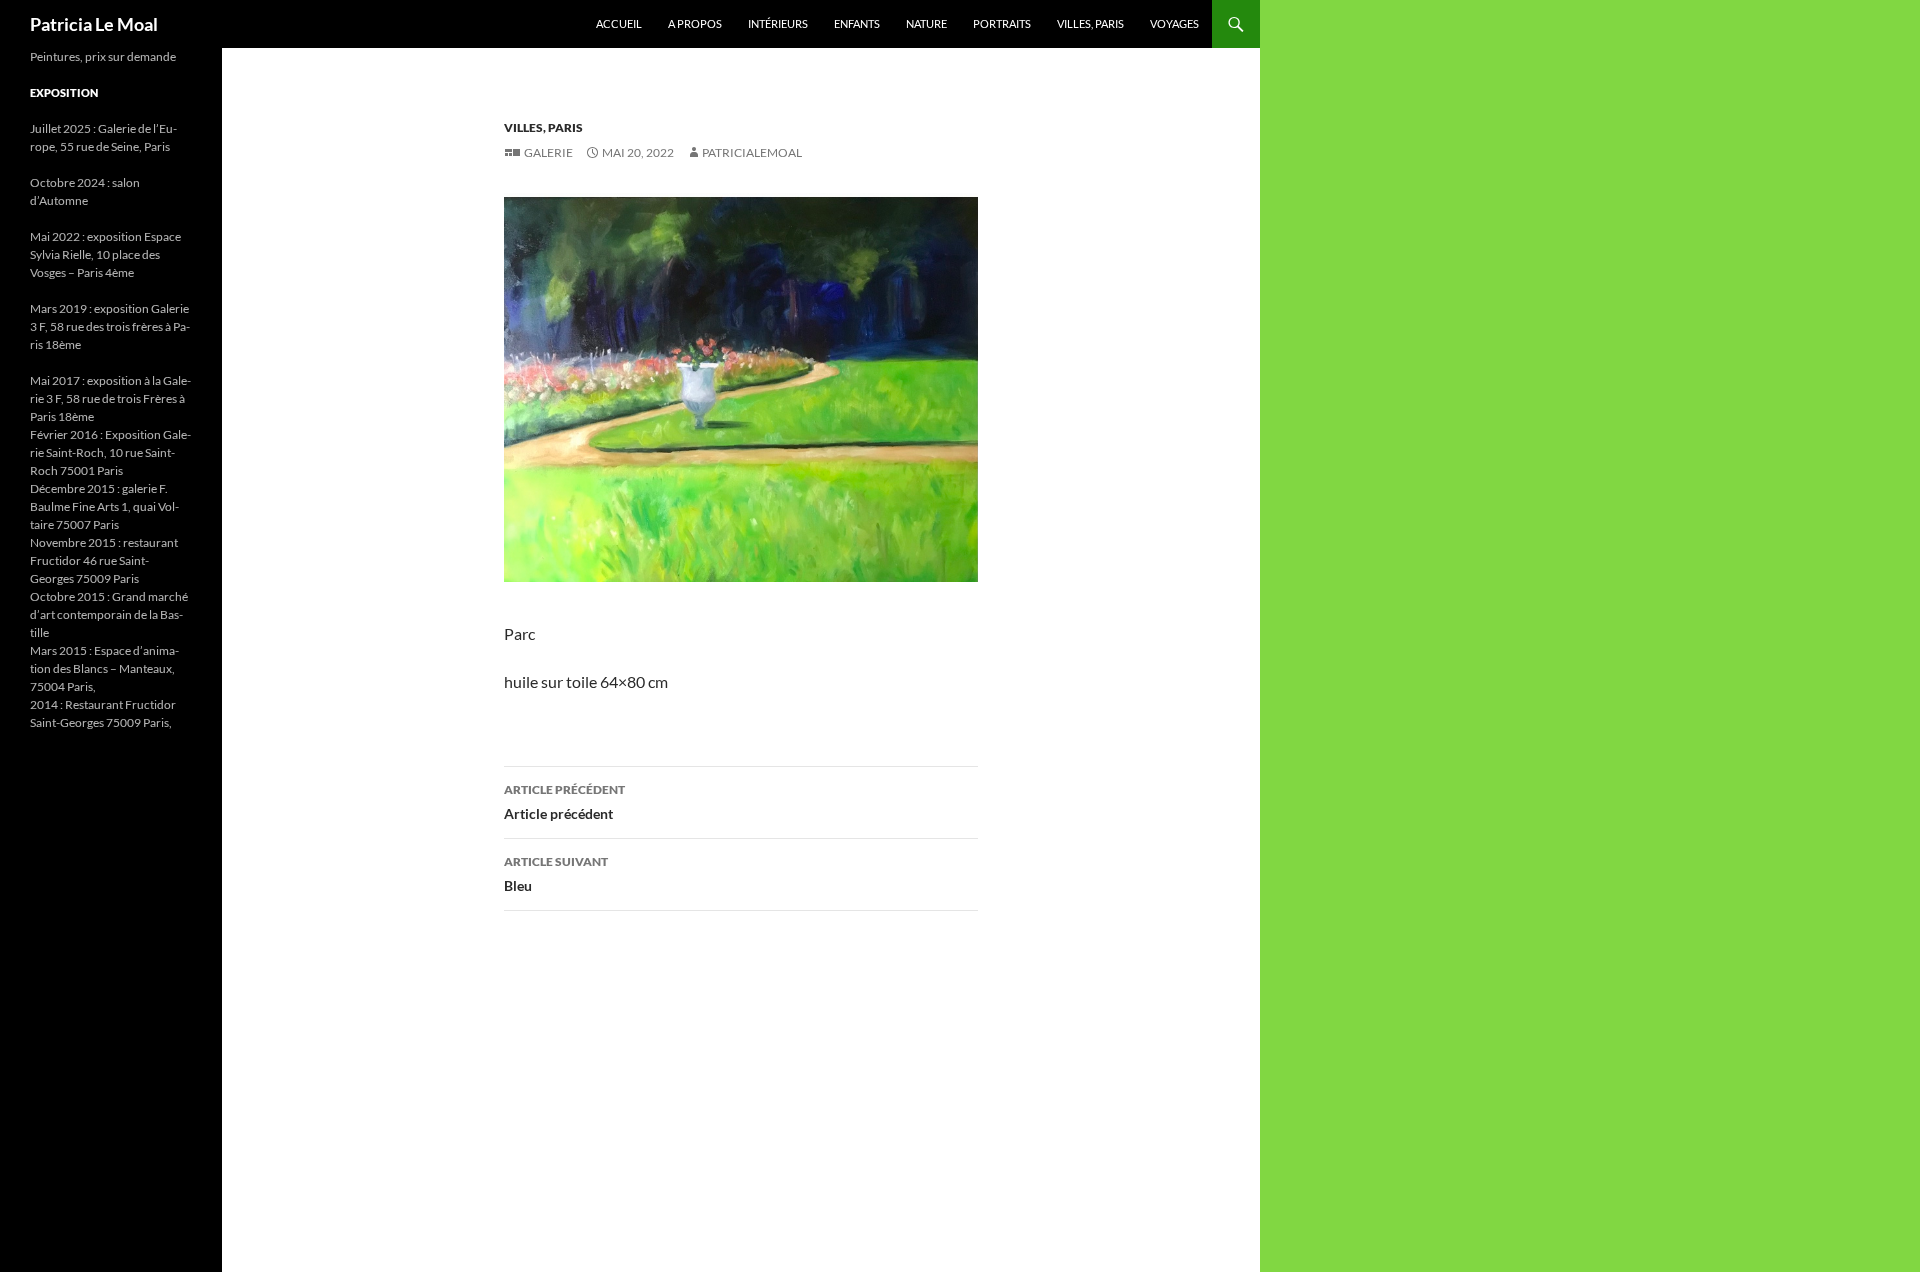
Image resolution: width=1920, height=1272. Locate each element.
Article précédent (564, 802)
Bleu (556, 874)
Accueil (619, 23)
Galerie (548, 152)
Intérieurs (778, 23)
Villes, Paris (1090, 23)
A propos (695, 23)
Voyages (1174, 23)
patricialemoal (752, 152)
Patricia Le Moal (94, 24)
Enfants (857, 23)
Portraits (1002, 23)
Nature (926, 23)
